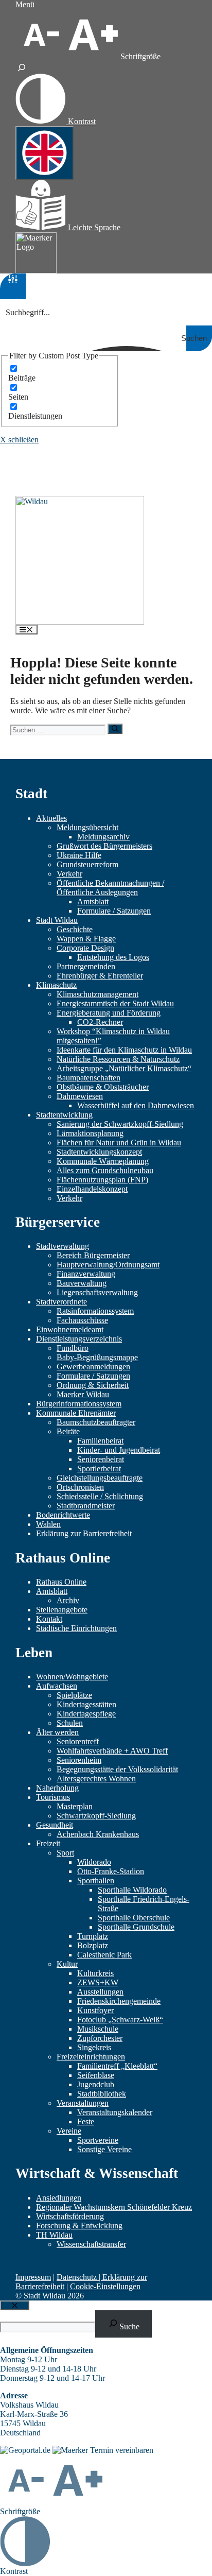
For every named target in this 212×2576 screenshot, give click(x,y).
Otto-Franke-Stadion (111, 1871)
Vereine (69, 2131)
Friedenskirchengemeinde (119, 2001)
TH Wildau (54, 2235)
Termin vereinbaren (122, 2450)
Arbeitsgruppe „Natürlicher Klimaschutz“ (124, 1068)
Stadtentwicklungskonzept (99, 1152)
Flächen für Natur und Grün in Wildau (119, 1143)
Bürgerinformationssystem (79, 1404)
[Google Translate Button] (45, 153)
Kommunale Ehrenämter (76, 1413)
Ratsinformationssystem (95, 1311)
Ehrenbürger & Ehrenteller (100, 976)
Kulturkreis (95, 1973)
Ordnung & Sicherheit (93, 1385)
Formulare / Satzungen (114, 911)
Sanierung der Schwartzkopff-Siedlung (120, 1124)
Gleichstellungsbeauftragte (100, 1478)
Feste (86, 2122)
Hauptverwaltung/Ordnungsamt (108, 1265)
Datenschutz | (79, 2277)
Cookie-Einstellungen (105, 2286)
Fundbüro (73, 1348)
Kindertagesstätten (86, 1704)
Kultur (67, 1964)
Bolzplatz (93, 1945)
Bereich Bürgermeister (93, 1255)
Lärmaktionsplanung (90, 1133)
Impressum (33, 2277)
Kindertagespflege (86, 1714)
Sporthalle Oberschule (134, 1918)
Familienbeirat (100, 1441)
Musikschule (98, 2029)
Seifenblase (96, 2075)
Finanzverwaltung (86, 1274)
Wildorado (94, 1862)
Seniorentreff (78, 1741)
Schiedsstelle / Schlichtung (100, 1496)
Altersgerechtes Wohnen (96, 1779)
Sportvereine (98, 2140)
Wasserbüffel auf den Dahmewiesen (136, 1105)
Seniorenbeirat (101, 1459)
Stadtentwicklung (64, 1115)
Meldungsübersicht (87, 827)
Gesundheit (55, 1825)
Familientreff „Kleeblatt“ (117, 2066)
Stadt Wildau (57, 920)
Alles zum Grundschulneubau (105, 1170)
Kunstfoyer (95, 2010)
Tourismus (53, 1797)
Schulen (70, 1723)
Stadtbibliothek (102, 2094)
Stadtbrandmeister (86, 1506)
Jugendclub (96, 2084)
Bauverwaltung (82, 1283)
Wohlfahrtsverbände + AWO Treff (112, 1751)
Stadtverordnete (61, 1302)
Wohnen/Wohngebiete (72, 1677)
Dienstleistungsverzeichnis (79, 1339)
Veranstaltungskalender (115, 2112)
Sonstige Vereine (104, 2149)
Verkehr (69, 874)
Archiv (68, 1600)
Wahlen (48, 1524)
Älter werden (57, 1732)
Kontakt (49, 1619)
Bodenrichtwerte (63, 1515)
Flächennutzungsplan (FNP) (102, 1180)
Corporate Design (85, 948)
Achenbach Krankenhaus (98, 1834)
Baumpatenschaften (89, 1078)
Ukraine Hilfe (79, 855)
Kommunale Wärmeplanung (103, 1161)
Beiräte (68, 1431)
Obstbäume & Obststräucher (103, 1087)
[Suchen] (115, 728)
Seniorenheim (79, 1760)
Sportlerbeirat (99, 1469)
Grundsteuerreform (87, 864)
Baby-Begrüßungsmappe (97, 1357)
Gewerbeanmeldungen (93, 1367)
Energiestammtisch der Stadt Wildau (115, 1003)
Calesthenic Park (104, 1955)
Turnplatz (93, 1936)
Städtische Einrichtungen (76, 1628)
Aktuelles (51, 818)
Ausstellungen (100, 1992)
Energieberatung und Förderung (109, 1013)
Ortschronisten (80, 1487)
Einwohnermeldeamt (70, 1329)
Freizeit (48, 1843)
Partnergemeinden (86, 966)
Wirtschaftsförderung (70, 2216)
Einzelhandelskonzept (92, 1189)
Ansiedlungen (59, 2198)
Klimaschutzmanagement (98, 994)
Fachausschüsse (82, 1320)
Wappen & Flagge (86, 939)
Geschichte (75, 929)
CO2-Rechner (100, 1022)
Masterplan (75, 1806)
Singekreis (94, 2047)
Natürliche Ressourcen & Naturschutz (118, 1059)
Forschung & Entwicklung (79, 2226)
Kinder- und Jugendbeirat (119, 1450)
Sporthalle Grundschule (136, 1927)
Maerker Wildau (83, 1394)
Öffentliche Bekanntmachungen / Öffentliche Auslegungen (110, 888)
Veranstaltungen (83, 2103)
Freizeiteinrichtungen (91, 2057)
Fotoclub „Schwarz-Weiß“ (120, 2020)
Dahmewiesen (80, 1096)
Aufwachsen (57, 1686)
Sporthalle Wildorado (132, 1890)
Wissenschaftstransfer (91, 2244)
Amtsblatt (93, 901)
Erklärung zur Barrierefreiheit (84, 1533)
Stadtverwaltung (63, 1246)
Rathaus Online (61, 1582)
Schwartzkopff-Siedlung (96, 1816)
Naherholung (57, 1788)
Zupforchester (100, 2038)
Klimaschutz (56, 985)
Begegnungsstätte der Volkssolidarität (117, 1769)
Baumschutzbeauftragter (96, 1422)
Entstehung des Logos (113, 957)
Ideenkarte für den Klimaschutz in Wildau (124, 1050)
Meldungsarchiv (103, 837)
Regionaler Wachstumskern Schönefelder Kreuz (114, 2207)
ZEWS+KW (98, 1982)
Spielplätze (74, 1695)
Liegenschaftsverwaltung (97, 1292)
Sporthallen (96, 1881)
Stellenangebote (62, 1610)
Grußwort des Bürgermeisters (104, 846)
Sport (65, 1853)
